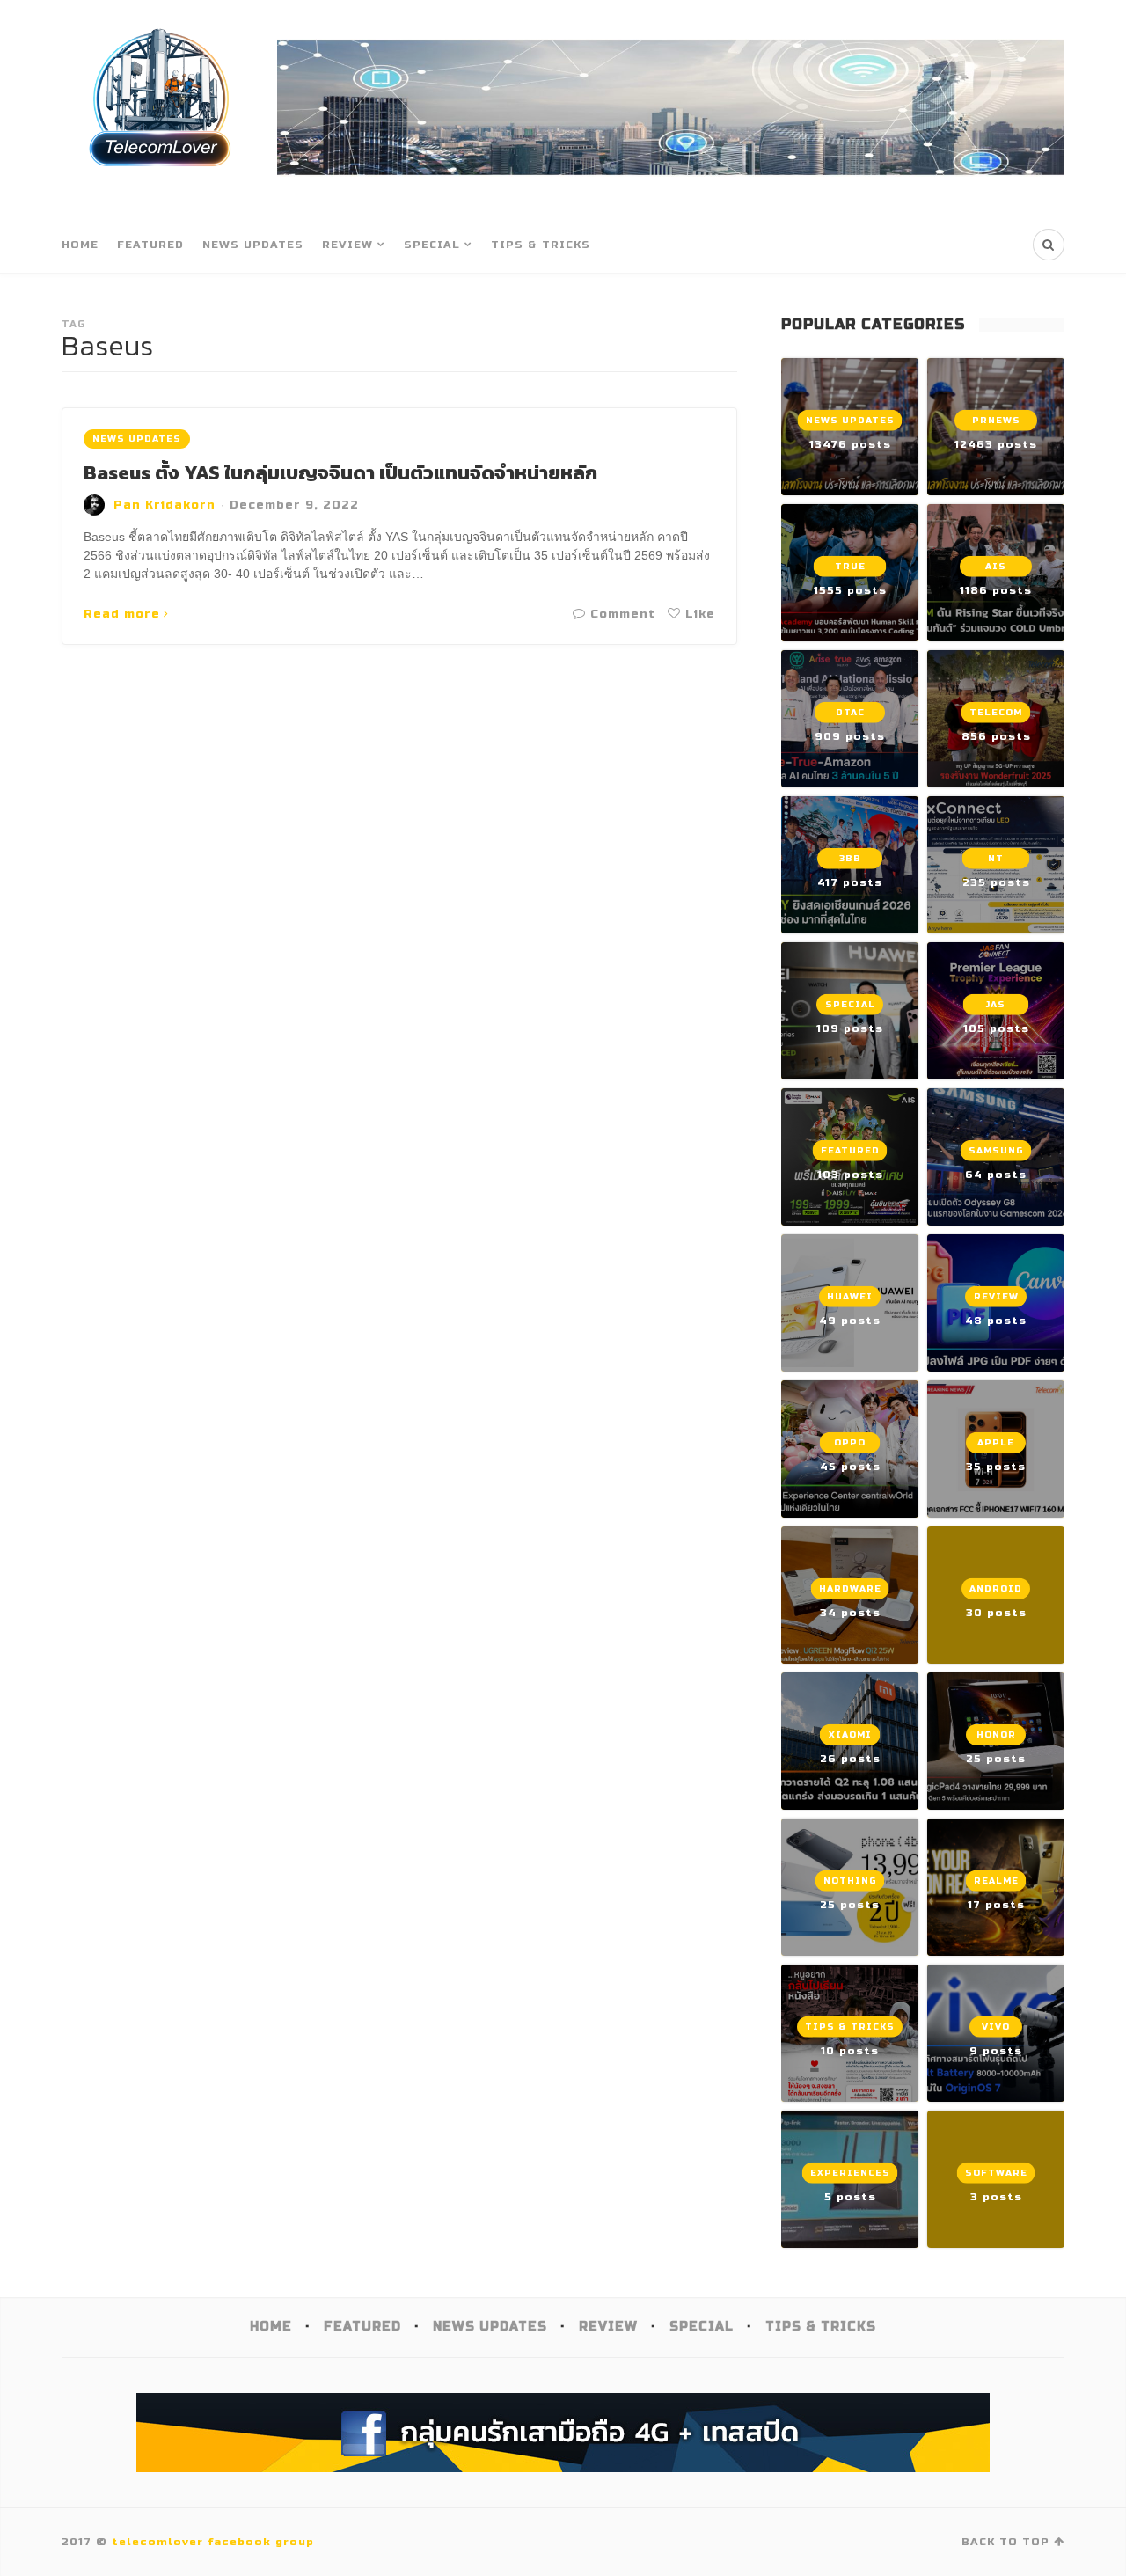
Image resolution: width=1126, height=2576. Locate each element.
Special (432, 245)
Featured (150, 245)
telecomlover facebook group (213, 2542)
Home (80, 245)
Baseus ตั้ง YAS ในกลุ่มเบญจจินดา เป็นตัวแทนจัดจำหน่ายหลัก (340, 473)
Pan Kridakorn (165, 505)
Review (347, 245)
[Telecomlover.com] (161, 108)
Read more (122, 614)
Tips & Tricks (541, 245)
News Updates (253, 245)
